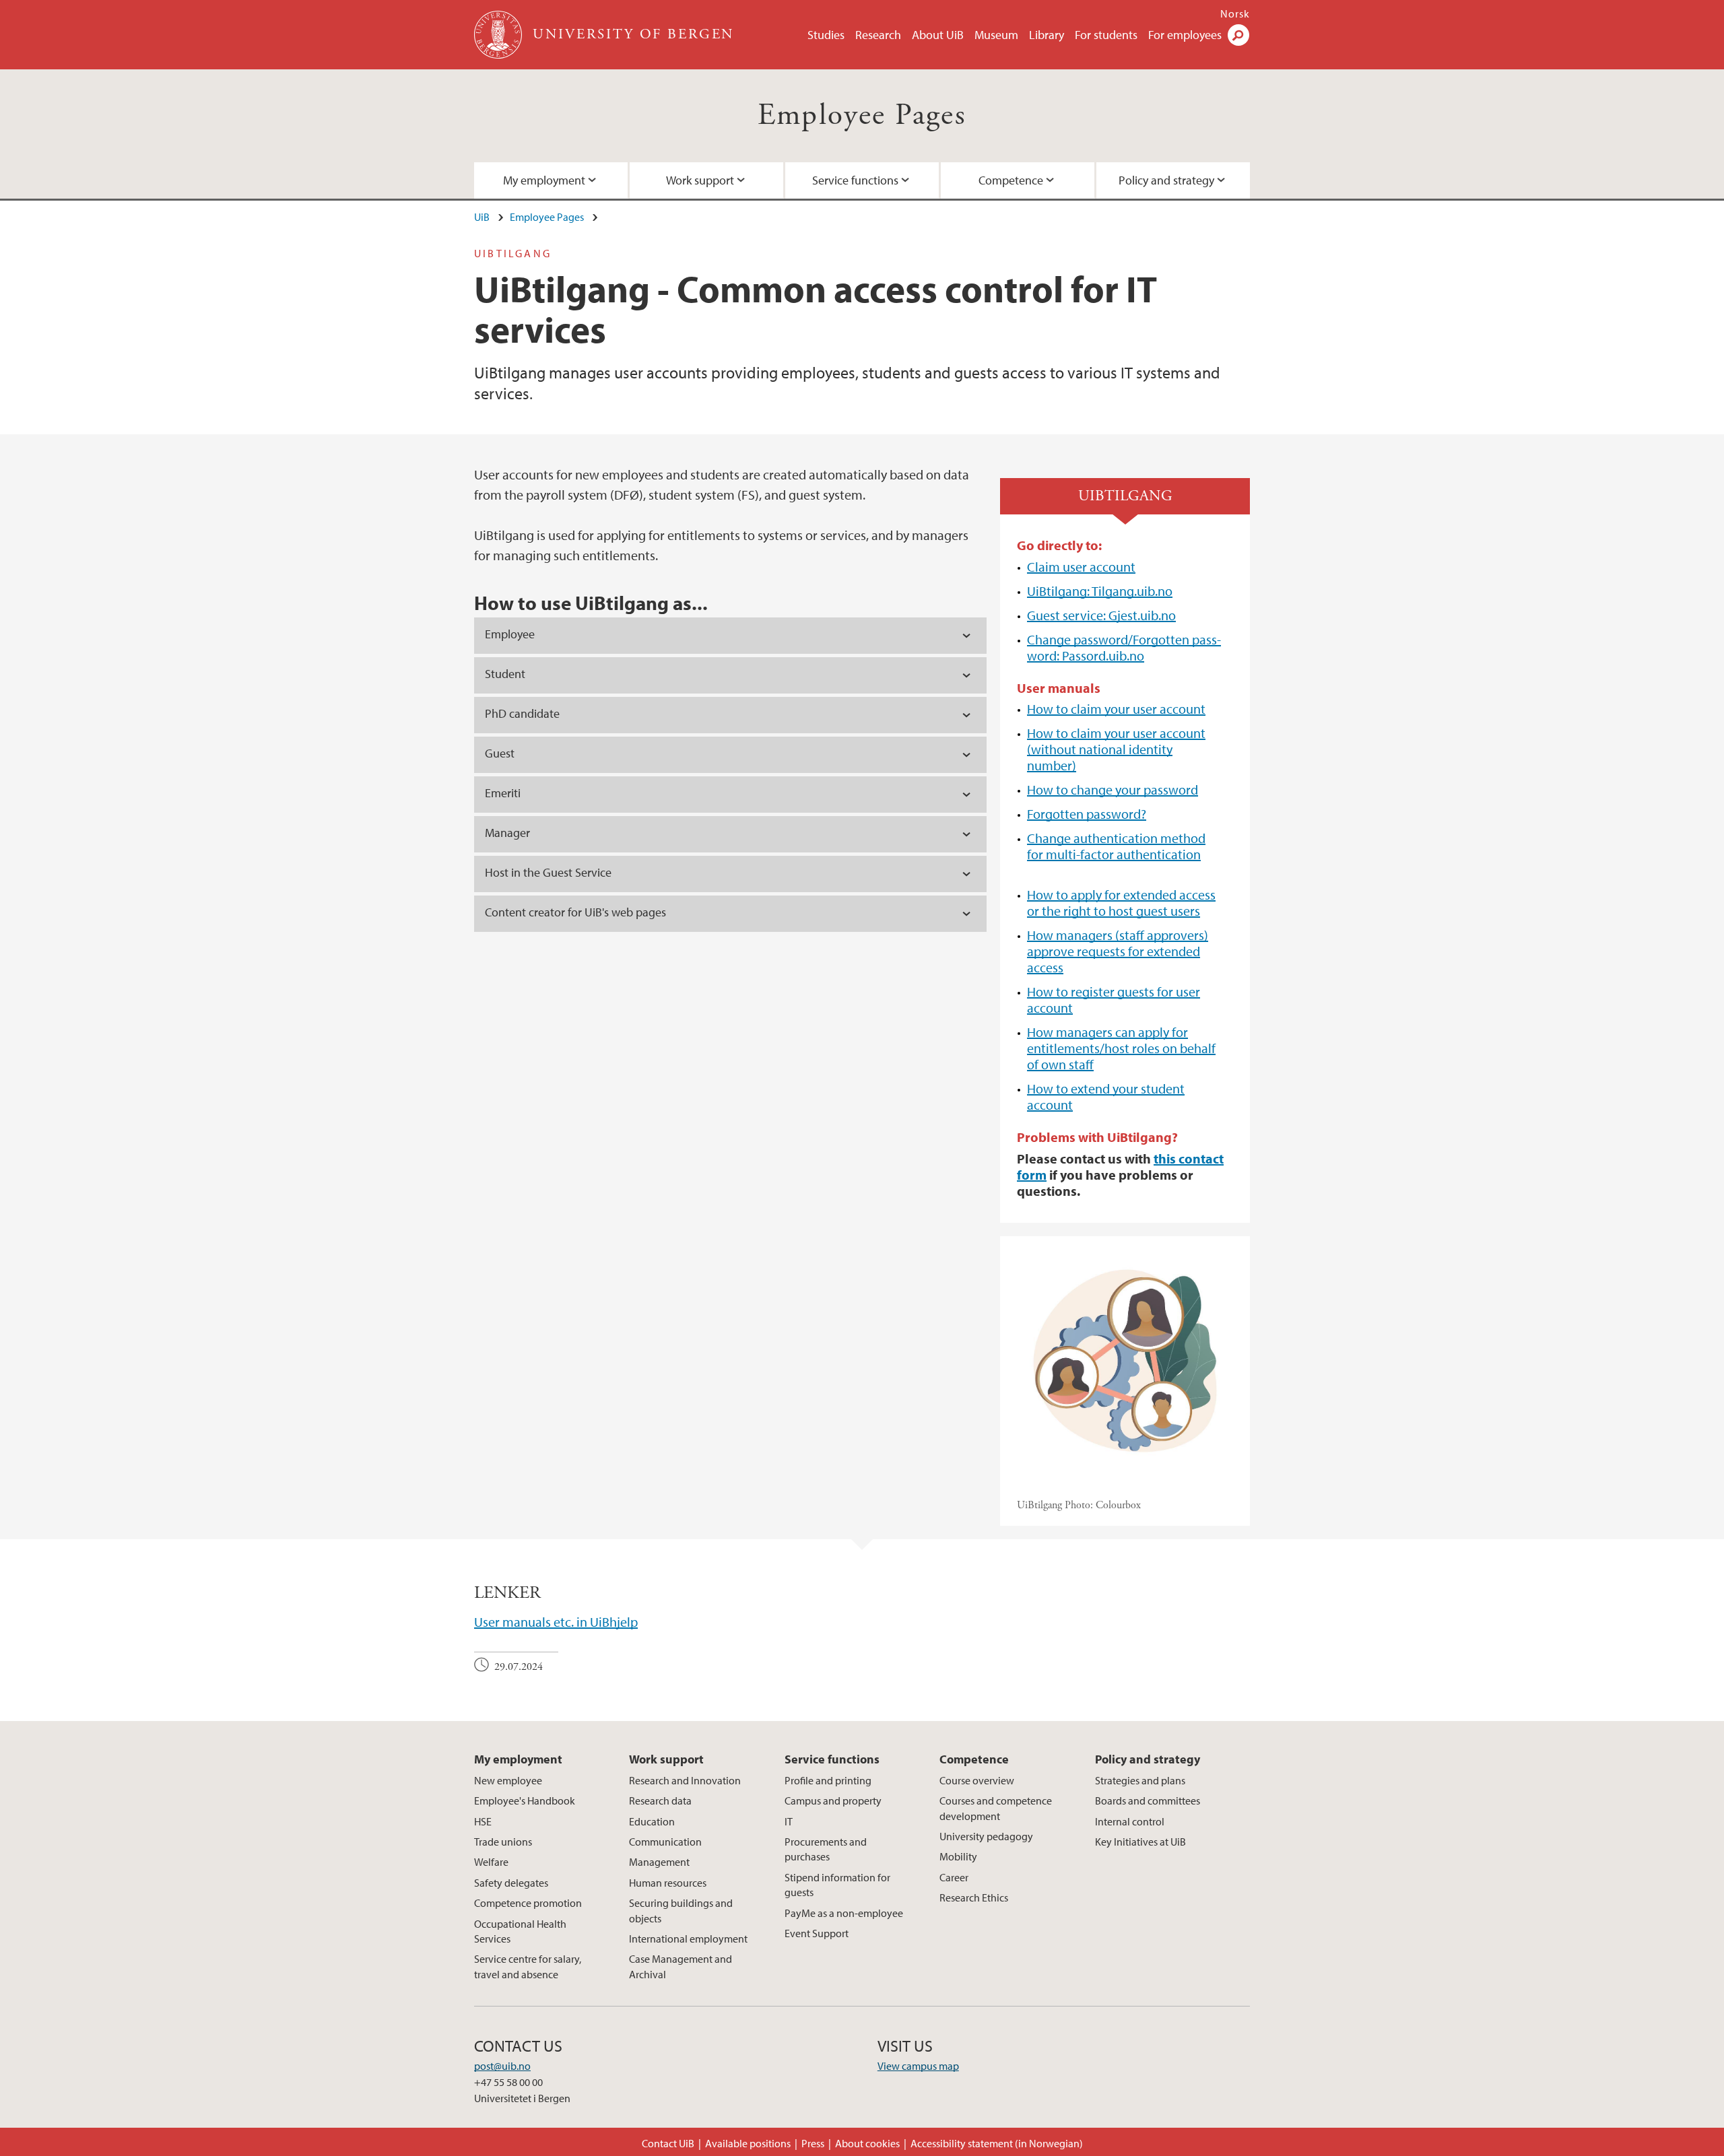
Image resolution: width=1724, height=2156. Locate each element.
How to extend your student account (1106, 1097)
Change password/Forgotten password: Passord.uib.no (1124, 647)
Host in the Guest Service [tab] (548, 872)
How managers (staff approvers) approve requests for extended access (1118, 951)
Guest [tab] (501, 753)
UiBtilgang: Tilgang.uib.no (1100, 591)
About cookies (867, 2143)
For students (1106, 35)
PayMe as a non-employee (844, 1913)
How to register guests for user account (1114, 1000)
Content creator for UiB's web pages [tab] (575, 912)
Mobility (958, 1856)
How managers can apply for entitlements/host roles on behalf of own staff (1121, 1048)
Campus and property (833, 1800)
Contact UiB (668, 2143)
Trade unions (503, 1842)
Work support (700, 180)
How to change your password (1113, 789)
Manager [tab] (507, 833)
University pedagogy (986, 1836)
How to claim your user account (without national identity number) (1116, 749)
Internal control (1130, 1821)
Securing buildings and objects (681, 1910)
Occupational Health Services (520, 1931)
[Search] (1238, 35)
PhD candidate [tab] (522, 713)
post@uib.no (502, 2066)
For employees (1185, 35)
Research (878, 35)
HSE (483, 1821)
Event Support (817, 1933)
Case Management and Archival (681, 1966)
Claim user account (1081, 567)
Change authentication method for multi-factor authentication (1116, 846)
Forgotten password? (1087, 814)
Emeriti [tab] (503, 793)
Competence (1011, 180)
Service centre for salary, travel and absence (528, 1966)
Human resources (668, 1883)
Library (1047, 35)
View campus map (918, 2066)
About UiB (938, 35)
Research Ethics (974, 1897)
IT (789, 1821)
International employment (688, 1939)
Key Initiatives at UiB (1140, 1842)
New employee (508, 1780)
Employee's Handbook (525, 1800)
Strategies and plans (1140, 1780)
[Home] (499, 35)
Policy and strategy (1166, 180)
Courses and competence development (996, 1808)
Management (659, 1862)
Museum (996, 35)
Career (954, 1877)
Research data (660, 1800)
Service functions (855, 180)
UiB (482, 217)
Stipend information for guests (837, 1885)
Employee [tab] (510, 634)
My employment (544, 180)
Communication (665, 1842)
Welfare (491, 1862)
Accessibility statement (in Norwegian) (997, 2143)
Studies (826, 35)
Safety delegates (511, 1883)
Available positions (748, 2143)
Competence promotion (528, 1903)
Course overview (977, 1780)
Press (813, 2143)
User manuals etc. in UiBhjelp (556, 1622)
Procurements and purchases (826, 1849)
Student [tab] (505, 674)
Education (652, 1821)
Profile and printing (828, 1780)
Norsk (1235, 13)
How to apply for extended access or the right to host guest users (1121, 903)
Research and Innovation (685, 1780)
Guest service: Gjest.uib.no (1101, 615)
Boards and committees (1148, 1800)
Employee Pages (862, 115)
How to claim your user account (1116, 709)
